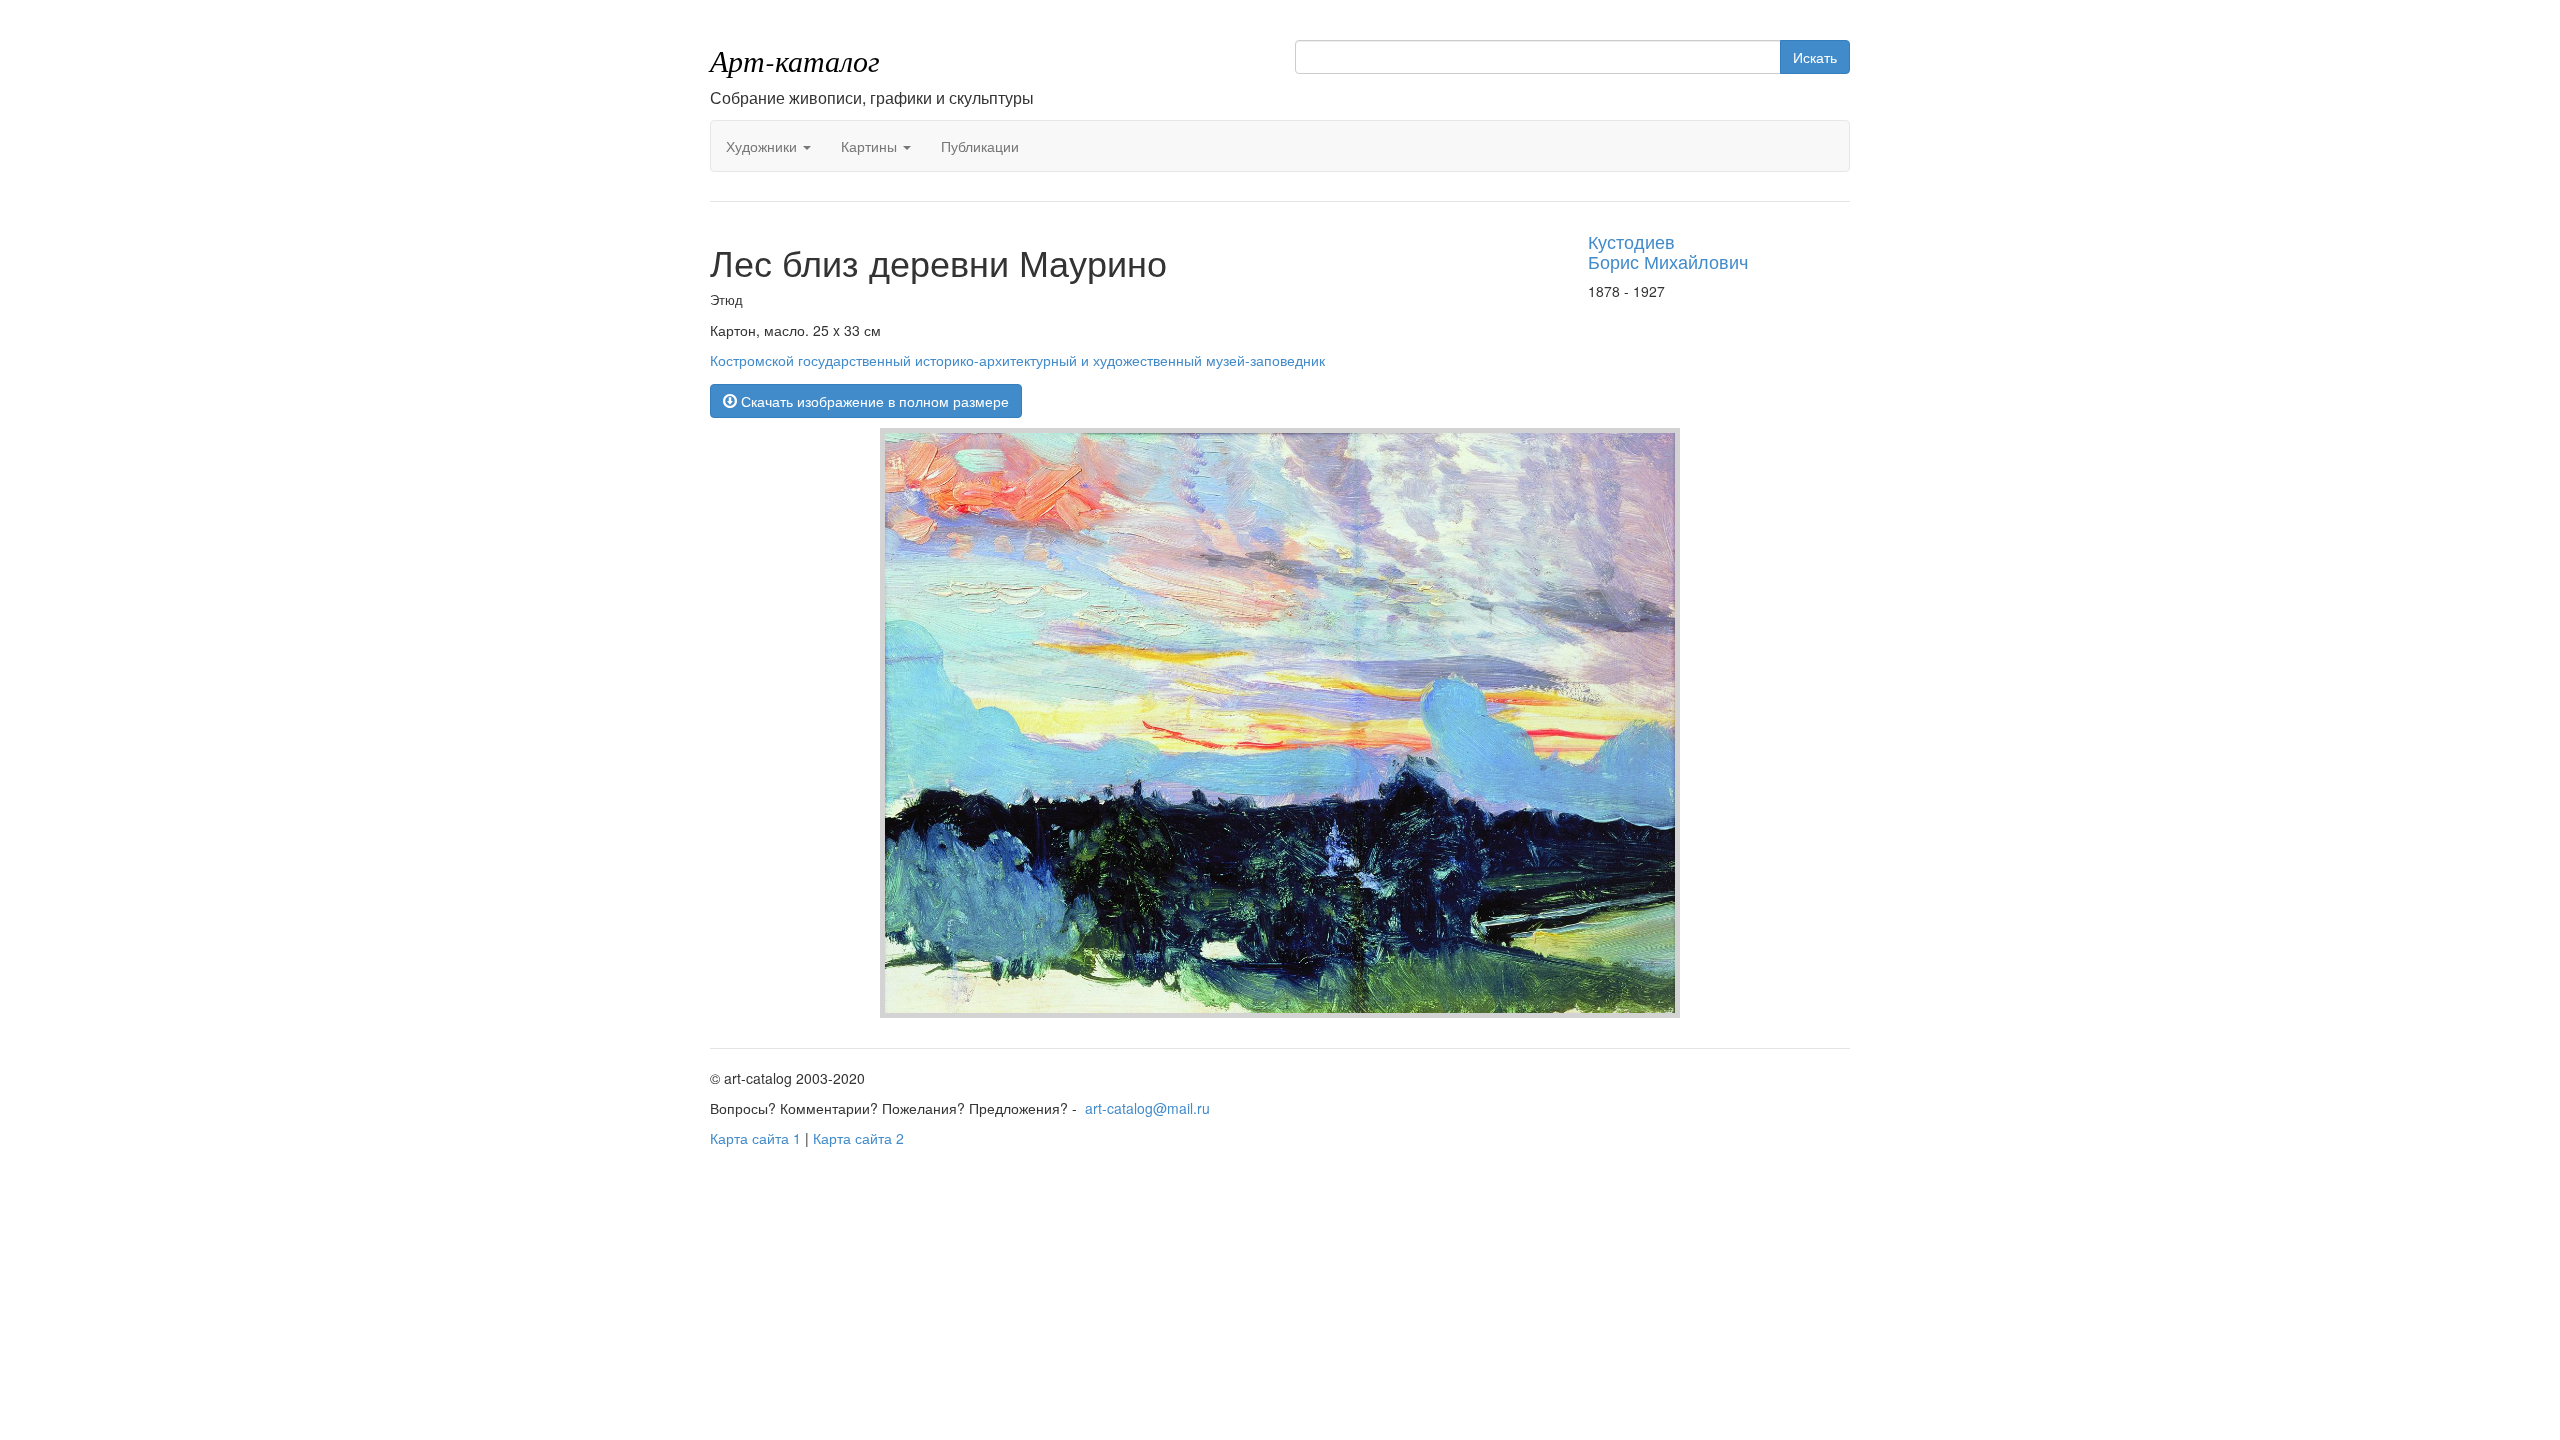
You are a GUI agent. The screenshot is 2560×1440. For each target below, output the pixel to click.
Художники (763, 146)
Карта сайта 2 (858, 1138)
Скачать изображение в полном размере (873, 401)
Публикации (980, 146)
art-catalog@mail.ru (1147, 1108)
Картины (871, 146)
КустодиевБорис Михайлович (1668, 251)
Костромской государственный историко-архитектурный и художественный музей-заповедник (1017, 360)
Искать (1815, 57)
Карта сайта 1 (755, 1138)
